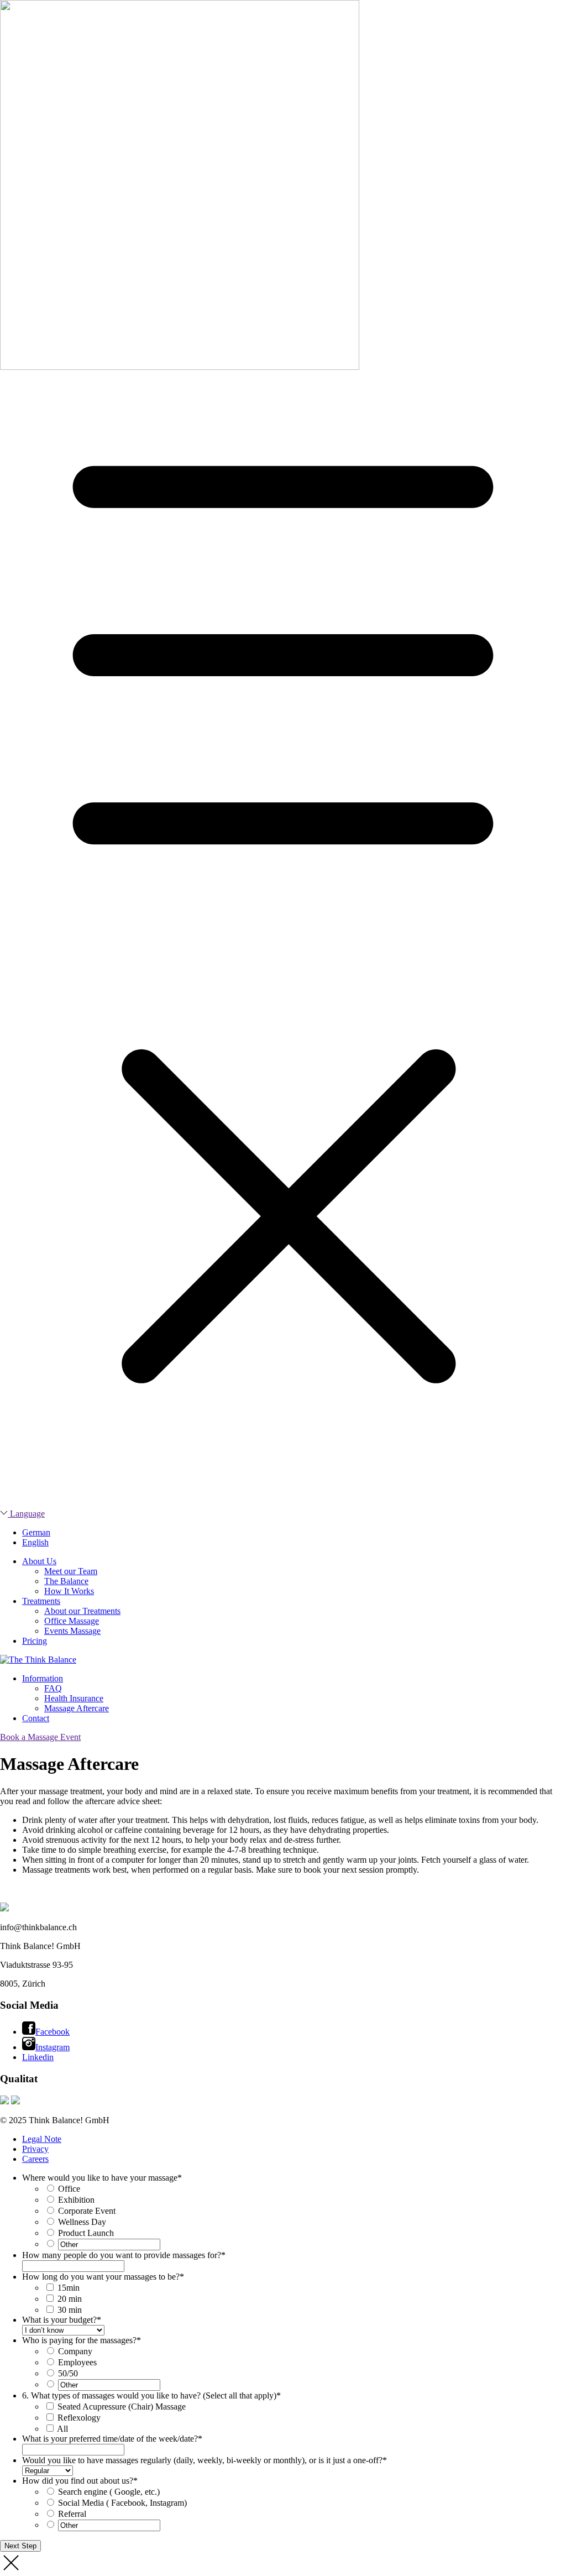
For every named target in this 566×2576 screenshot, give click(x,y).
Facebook (53, 2032)
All (62, 2429)
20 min (70, 2299)
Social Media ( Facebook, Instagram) (122, 2503)
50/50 (68, 2373)
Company (75, 2351)
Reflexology (79, 2418)
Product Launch (86, 2233)
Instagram (53, 2047)
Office (69, 2189)
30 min (70, 2310)
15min (69, 2288)
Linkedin (38, 2057)
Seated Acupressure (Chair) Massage (122, 2407)
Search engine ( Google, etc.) (109, 2492)
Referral (72, 2514)
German (36, 1532)
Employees (77, 2362)
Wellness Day (82, 2222)
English (35, 1542)
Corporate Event (87, 2211)
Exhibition (76, 2200)
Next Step (20, 2546)
